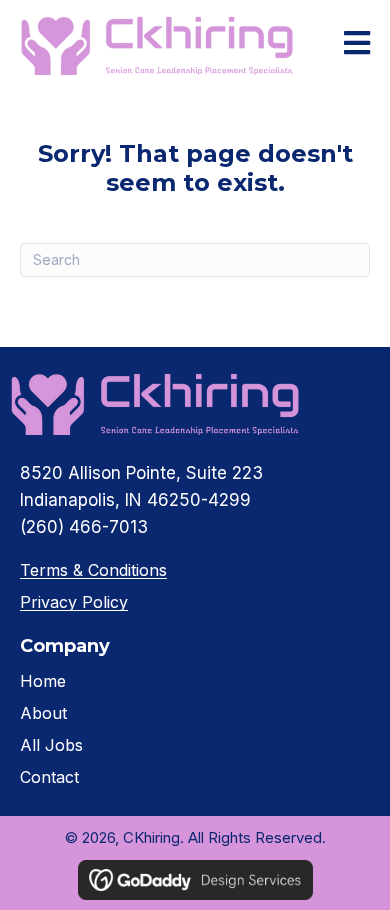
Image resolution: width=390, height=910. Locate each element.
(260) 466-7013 (84, 527)
